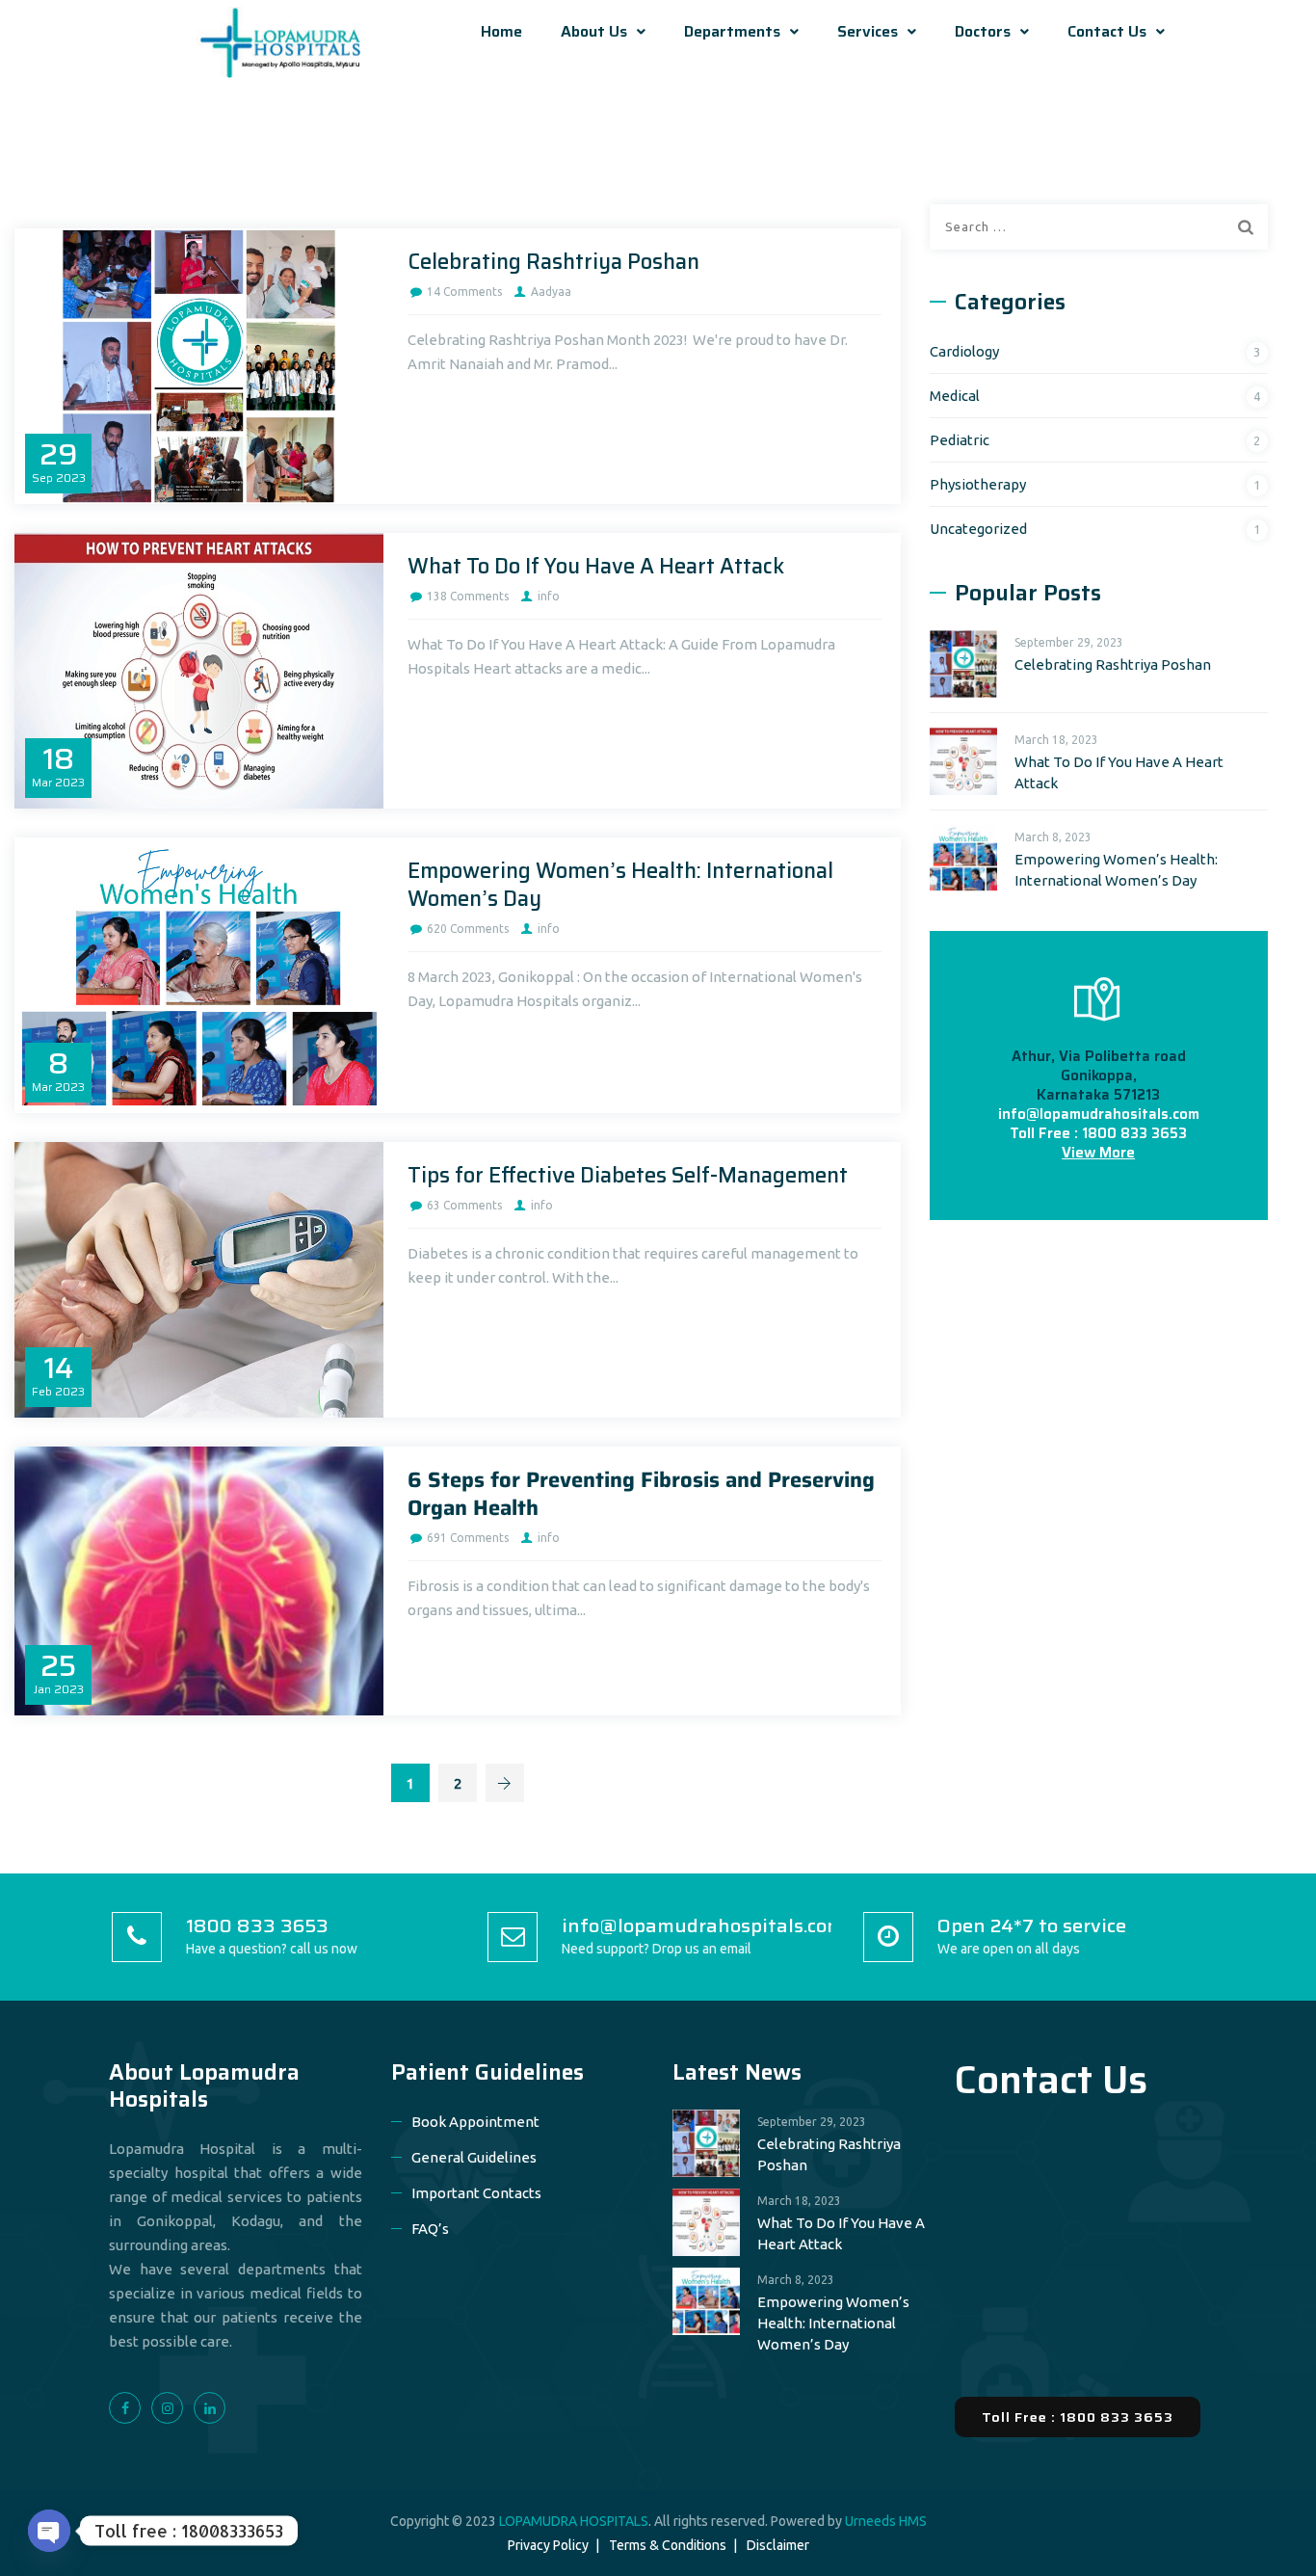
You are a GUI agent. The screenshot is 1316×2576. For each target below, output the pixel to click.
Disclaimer (778, 2545)
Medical (955, 396)
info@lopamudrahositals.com (1099, 1114)
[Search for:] (1099, 227)
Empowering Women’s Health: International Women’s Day (620, 885)
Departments (732, 31)
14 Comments (464, 292)
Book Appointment (475, 2122)
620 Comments (468, 929)
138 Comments (468, 596)
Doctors (983, 31)
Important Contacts (476, 2193)
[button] (603, 32)
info (549, 596)
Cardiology (964, 351)
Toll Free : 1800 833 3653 (1098, 1133)
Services (868, 31)
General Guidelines (474, 2157)
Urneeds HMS (886, 2521)
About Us (594, 31)
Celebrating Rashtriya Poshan (553, 262)
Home (501, 31)
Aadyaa (551, 292)
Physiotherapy (978, 484)
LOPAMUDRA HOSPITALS (574, 2521)
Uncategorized (978, 529)
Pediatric (960, 440)
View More (1098, 1153)
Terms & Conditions (668, 2545)
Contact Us (1107, 31)
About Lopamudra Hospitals (204, 2085)
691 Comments (468, 1538)
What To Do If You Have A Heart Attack (596, 566)
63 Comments (464, 1205)
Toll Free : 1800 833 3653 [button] (1078, 2417)
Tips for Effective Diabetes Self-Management (628, 1175)
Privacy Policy (548, 2545)
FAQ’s (430, 2229)
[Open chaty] (49, 2531)
